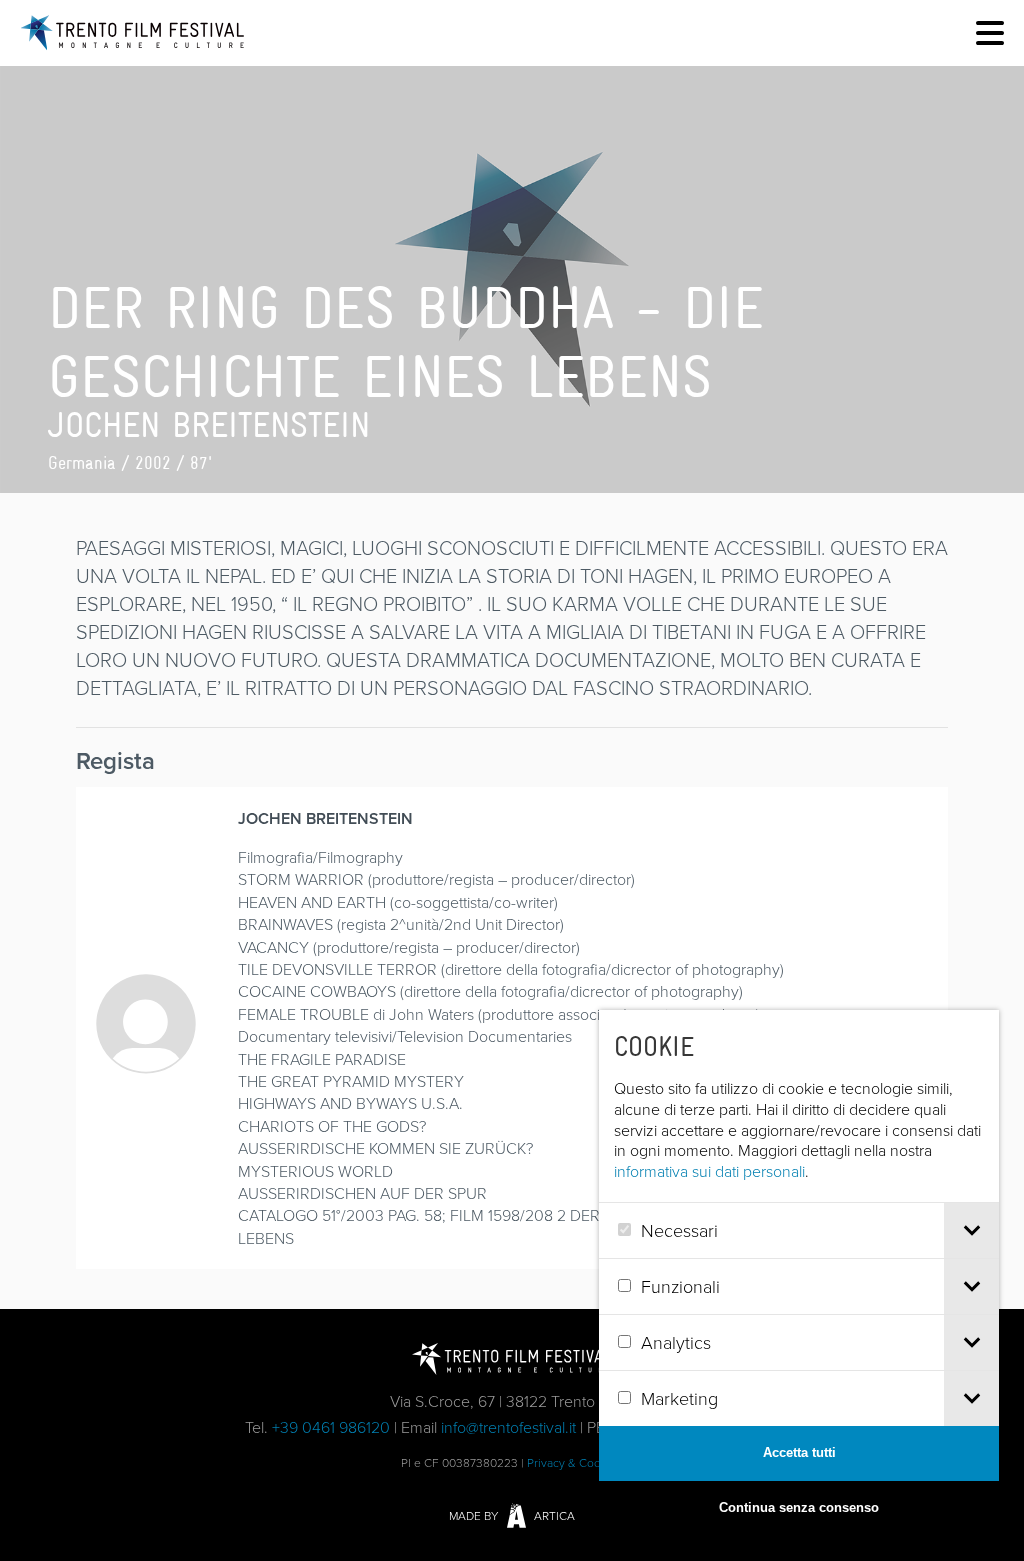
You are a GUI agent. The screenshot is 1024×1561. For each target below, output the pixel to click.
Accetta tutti (799, 1452)
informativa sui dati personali (709, 1171)
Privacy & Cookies (575, 1462)
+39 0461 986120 (331, 1427)
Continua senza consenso (799, 1507)
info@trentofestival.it (508, 1427)
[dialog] (799, 1273)
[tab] (971, 1230)
